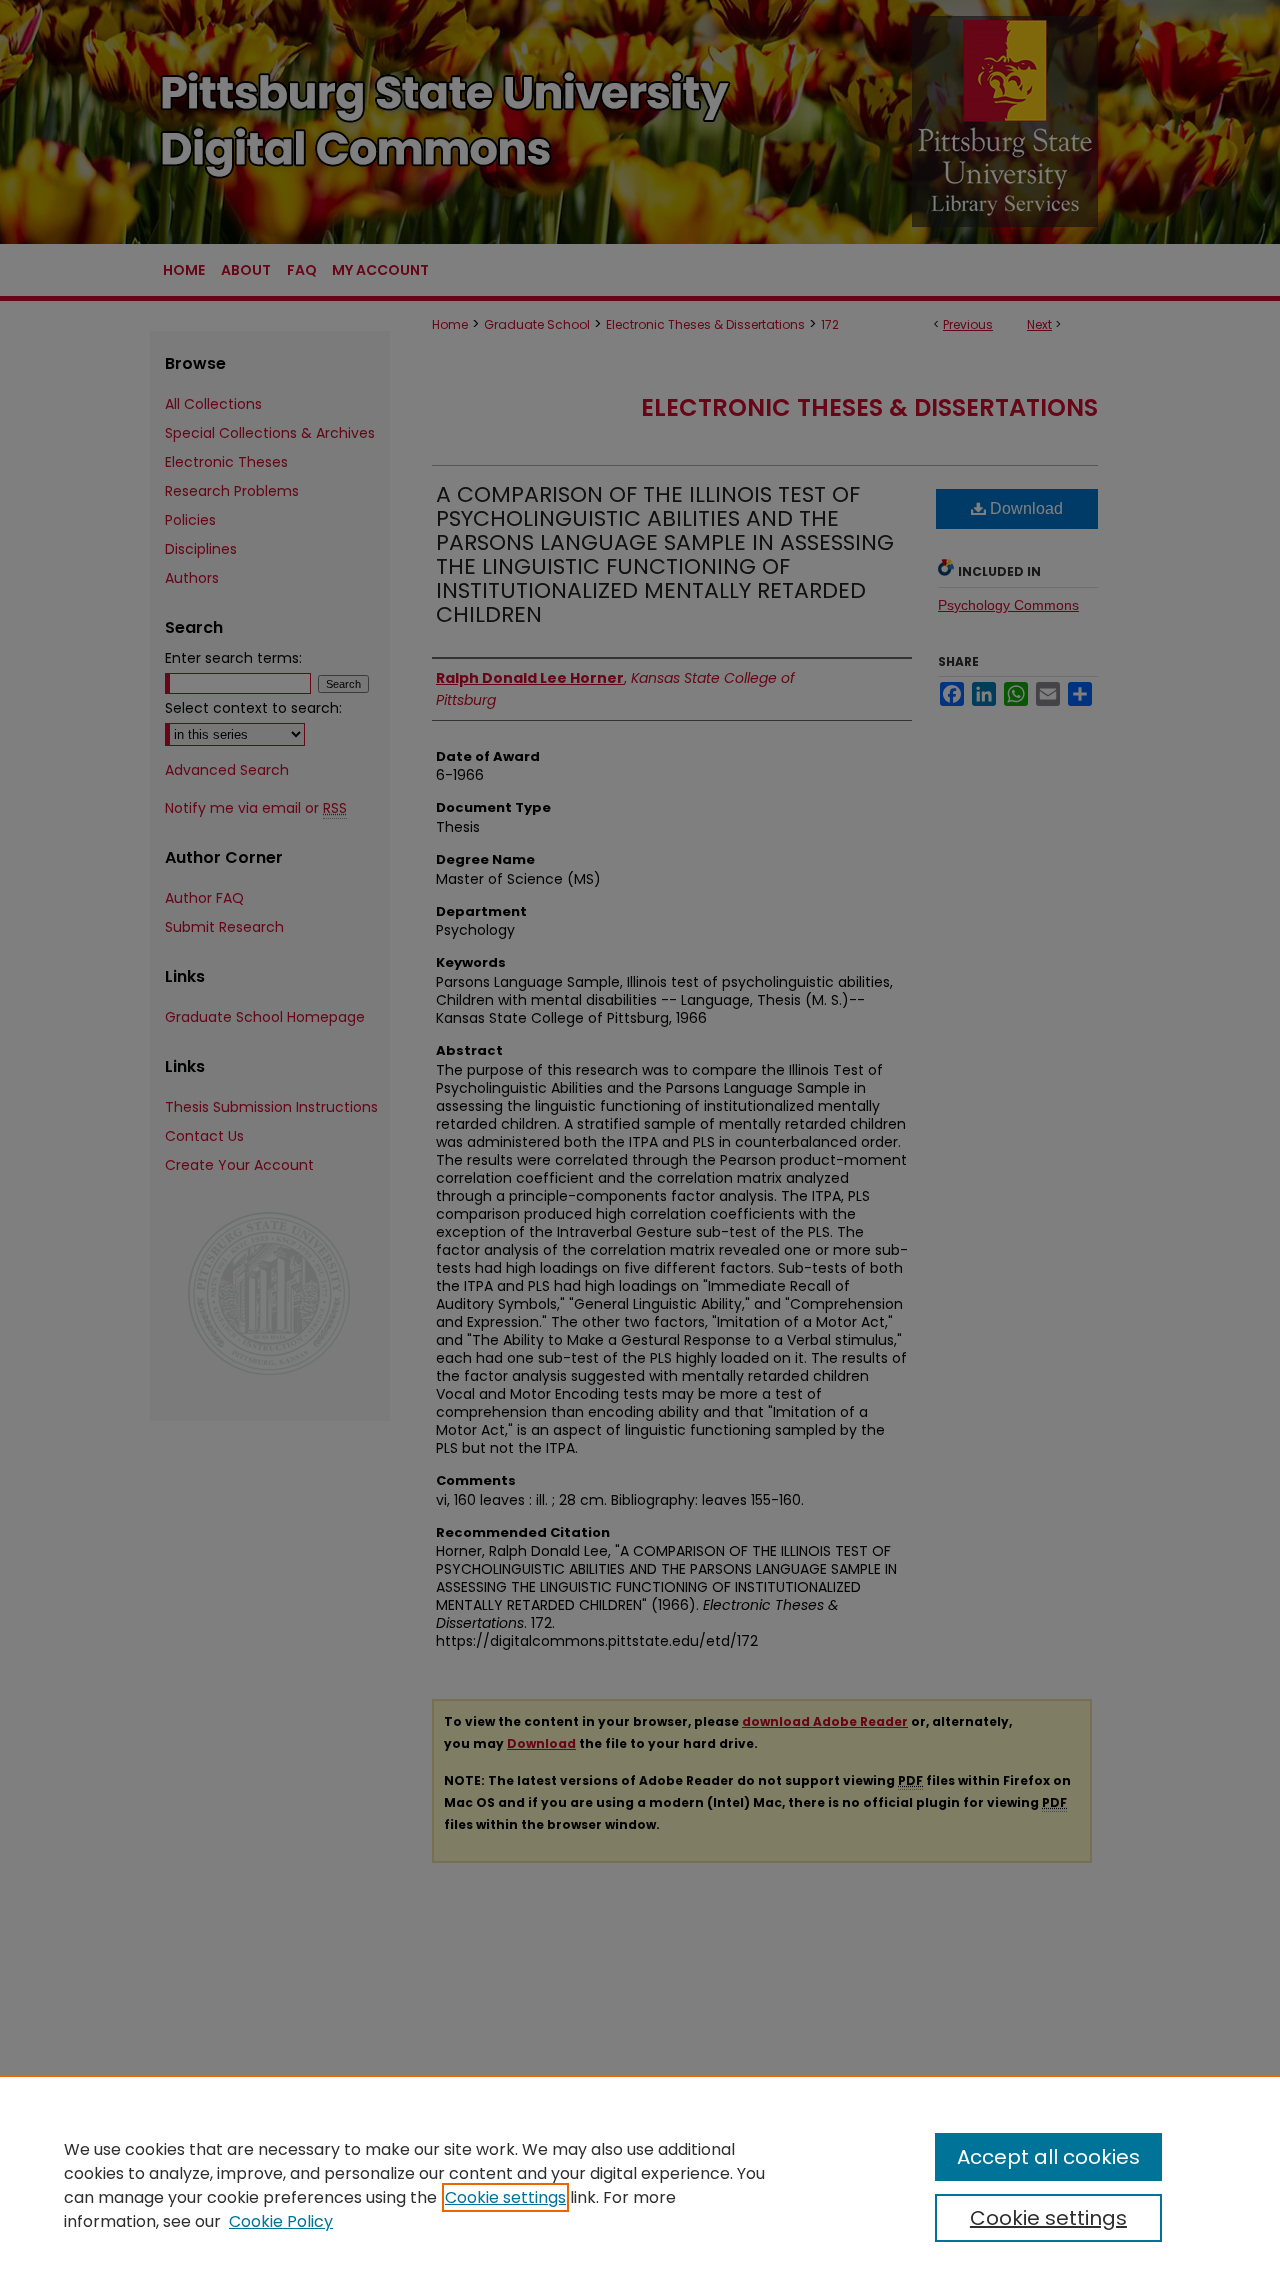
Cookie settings (505, 2197)
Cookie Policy (281, 2221)
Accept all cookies (1048, 2157)
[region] (640, 2185)
